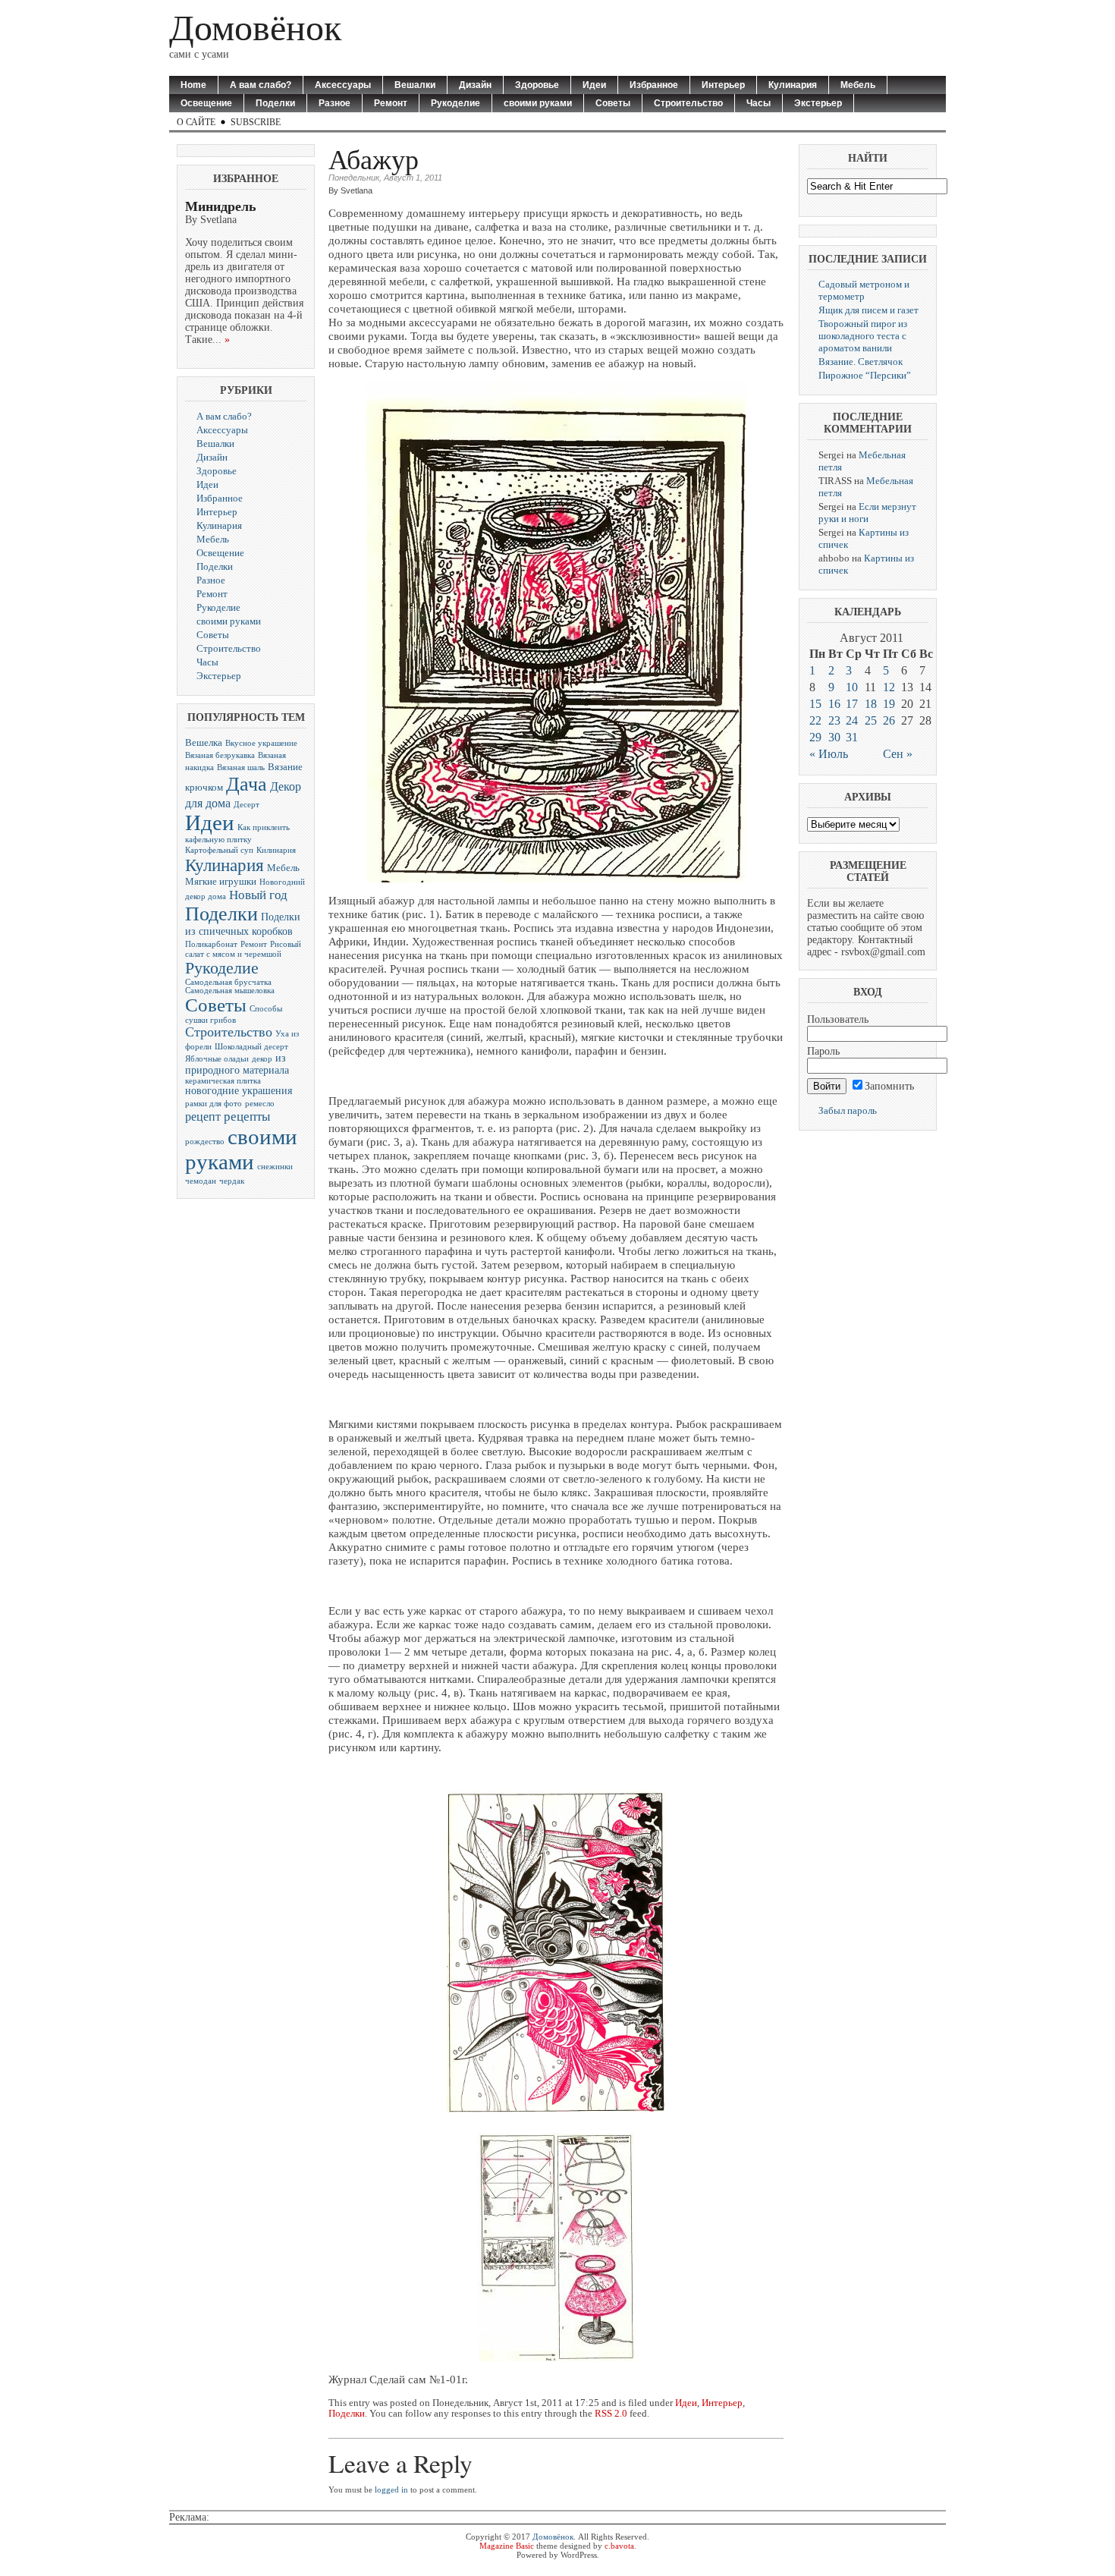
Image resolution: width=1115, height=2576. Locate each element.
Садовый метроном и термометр (864, 290)
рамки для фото (214, 1104)
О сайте (196, 122)
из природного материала (237, 1064)
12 (889, 687)
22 (815, 720)
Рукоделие (455, 103)
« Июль (829, 754)
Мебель (858, 85)
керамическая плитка (223, 1081)
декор (262, 1059)
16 (834, 704)
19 (889, 704)
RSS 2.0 (611, 2414)
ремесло (260, 1104)
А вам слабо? (261, 85)
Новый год (258, 895)
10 (852, 687)
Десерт (247, 805)
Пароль (823, 1051)
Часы (759, 103)
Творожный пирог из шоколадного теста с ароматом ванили (863, 336)
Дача (247, 784)
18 (871, 704)
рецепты (247, 1117)
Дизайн (475, 85)
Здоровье (537, 85)
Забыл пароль (848, 1110)
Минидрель (221, 206)
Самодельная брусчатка (228, 982)
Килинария (276, 850)
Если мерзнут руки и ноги (867, 513)
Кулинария (793, 85)
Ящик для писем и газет (868, 310)
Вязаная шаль (241, 767)
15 (815, 704)
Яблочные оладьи (217, 1059)
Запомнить (889, 1086)
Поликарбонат (211, 944)
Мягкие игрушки (221, 882)
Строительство (688, 103)
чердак (232, 1181)
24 (852, 720)
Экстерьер (818, 103)
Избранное (654, 85)
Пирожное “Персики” (865, 375)
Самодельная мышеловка (230, 991)
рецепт (203, 1117)
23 (834, 720)
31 (852, 737)
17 (852, 704)
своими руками (538, 103)
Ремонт (391, 103)
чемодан (201, 1181)
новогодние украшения (239, 1091)
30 (834, 737)
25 (871, 720)
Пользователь (838, 1019)
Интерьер (723, 85)
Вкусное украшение (261, 743)
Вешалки (415, 85)
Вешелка (204, 743)
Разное (334, 103)
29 (815, 737)
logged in (391, 2490)
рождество (205, 1142)
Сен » (898, 754)
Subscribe (256, 122)
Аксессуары (343, 85)
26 (889, 720)
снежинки (275, 1167)
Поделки (275, 103)
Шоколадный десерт (251, 1047)
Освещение (206, 103)
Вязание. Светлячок (861, 362)
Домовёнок (255, 28)
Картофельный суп (219, 850)
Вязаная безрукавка (220, 755)
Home (193, 85)
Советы (613, 103)
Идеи (594, 85)
